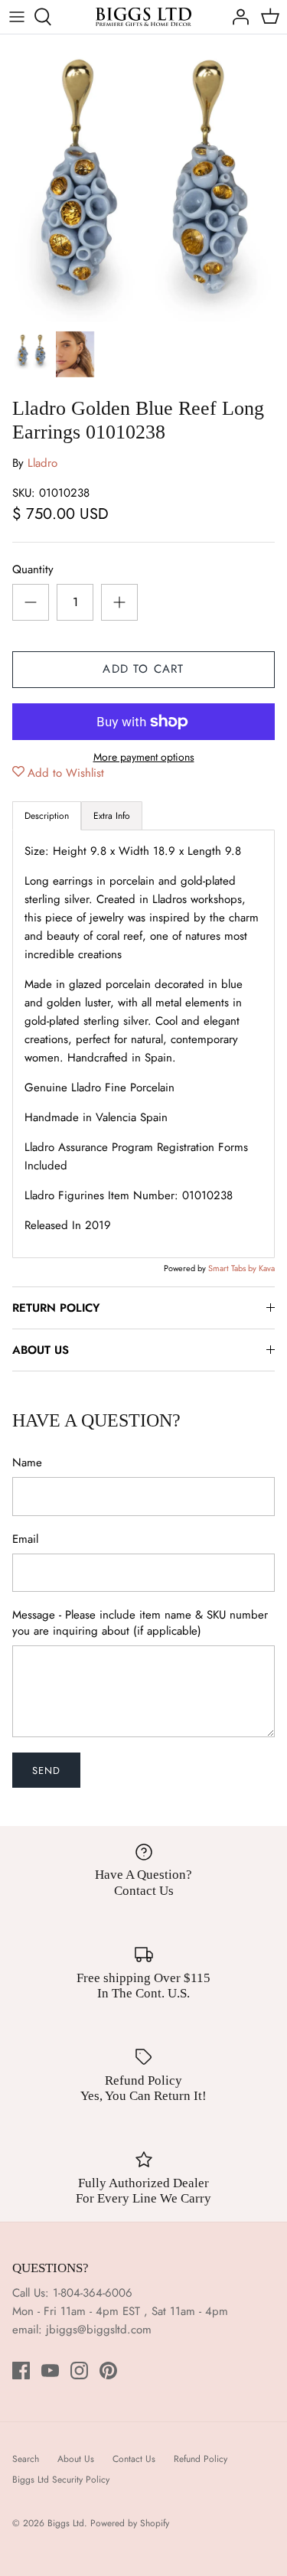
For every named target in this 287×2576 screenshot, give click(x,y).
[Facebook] (21, 2371)
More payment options (144, 757)
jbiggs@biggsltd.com (99, 2330)
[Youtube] (50, 2371)
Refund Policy (201, 2459)
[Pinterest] (108, 2371)
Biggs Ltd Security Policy (61, 2480)
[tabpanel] (143, 1044)
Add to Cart (143, 669)
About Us (76, 2459)
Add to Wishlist (66, 773)
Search (26, 2459)
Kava (267, 1268)
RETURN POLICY (56, 1308)
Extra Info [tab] (112, 816)
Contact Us (134, 2459)
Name (27, 1463)
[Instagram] (79, 2371)
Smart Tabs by (233, 1268)
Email (25, 1539)
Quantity (33, 570)
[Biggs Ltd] (143, 17)
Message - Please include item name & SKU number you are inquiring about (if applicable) (140, 1623)
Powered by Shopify (130, 2523)
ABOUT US (41, 1350)
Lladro (42, 463)
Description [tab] (47, 816)
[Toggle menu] (17, 17)
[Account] (236, 17)
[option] (143, 178)
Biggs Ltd (66, 2523)
